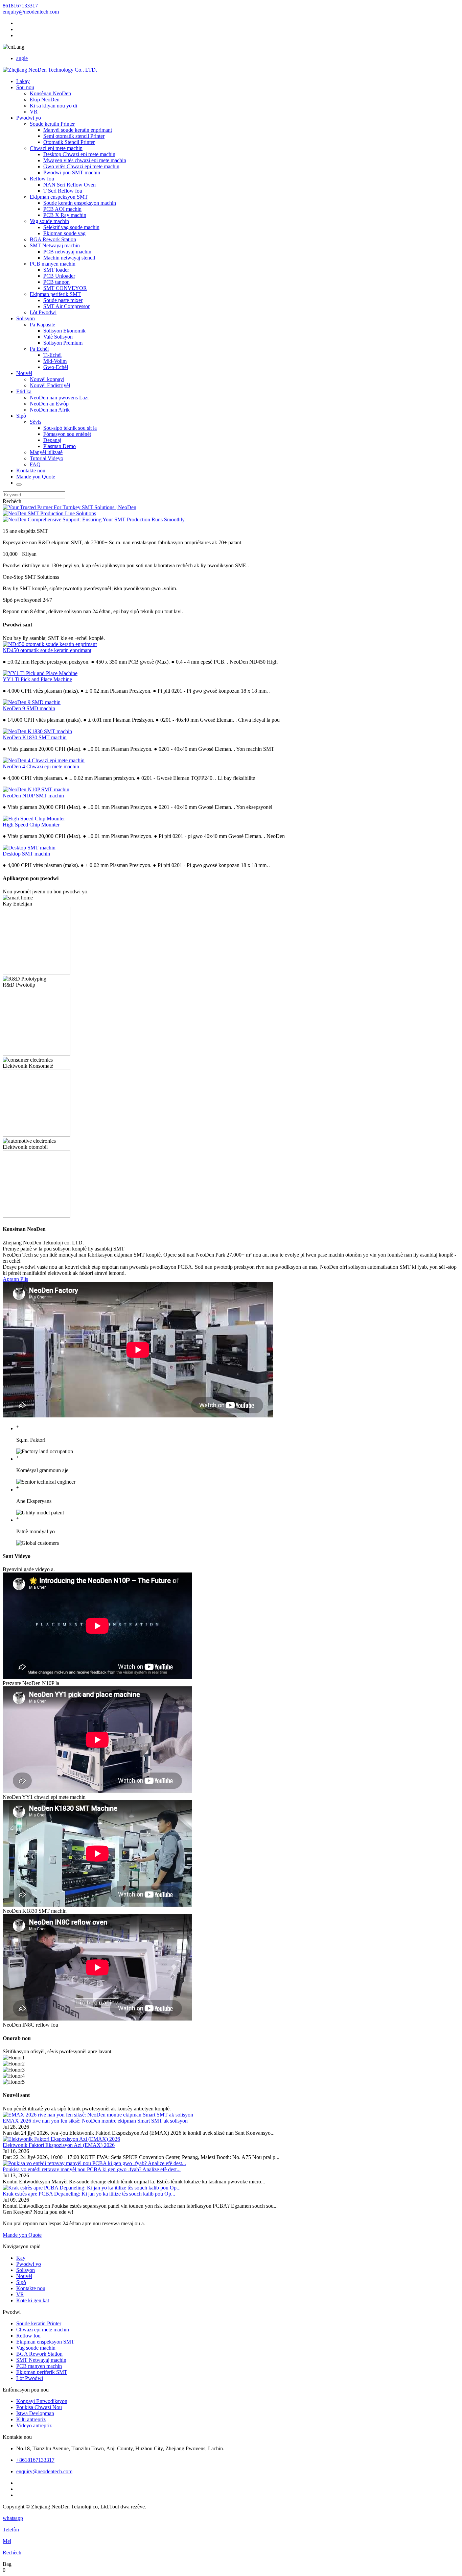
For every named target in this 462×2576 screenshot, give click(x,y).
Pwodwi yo (29, 118)
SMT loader (56, 270)
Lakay (23, 81)
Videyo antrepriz (34, 2425)
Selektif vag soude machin (71, 227)
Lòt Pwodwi (43, 312)
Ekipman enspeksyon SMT (59, 197)
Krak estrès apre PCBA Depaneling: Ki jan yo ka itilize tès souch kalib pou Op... (89, 2194)
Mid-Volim (55, 361)
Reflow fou (42, 179)
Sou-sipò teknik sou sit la (70, 428)
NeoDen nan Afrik (50, 410)
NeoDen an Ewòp (49, 404)
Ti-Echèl (52, 355)
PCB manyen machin (53, 264)
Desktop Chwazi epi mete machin (79, 154)
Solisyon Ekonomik (64, 331)
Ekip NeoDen (45, 100)
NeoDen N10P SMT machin (33, 796)
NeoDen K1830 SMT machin (35, 737)
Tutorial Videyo (47, 458)
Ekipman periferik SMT (55, 294)
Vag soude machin (49, 221)
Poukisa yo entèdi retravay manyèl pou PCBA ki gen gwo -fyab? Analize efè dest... (92, 2169)
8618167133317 (20, 6)
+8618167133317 (35, 2460)
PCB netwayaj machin (67, 252)
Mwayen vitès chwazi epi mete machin (85, 160)
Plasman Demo (60, 446)
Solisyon (26, 318)
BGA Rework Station (53, 239)
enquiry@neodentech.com (31, 12)
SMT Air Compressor (66, 306)
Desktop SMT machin (26, 854)
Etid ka (24, 391)
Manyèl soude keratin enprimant (78, 130)
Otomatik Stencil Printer (69, 142)
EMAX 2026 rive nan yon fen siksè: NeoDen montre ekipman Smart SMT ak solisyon (95, 2121)
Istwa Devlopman (35, 2413)
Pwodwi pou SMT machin (72, 172)
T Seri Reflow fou (63, 191)
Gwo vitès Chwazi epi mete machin (81, 166)
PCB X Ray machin (65, 215)
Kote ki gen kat (33, 2300)
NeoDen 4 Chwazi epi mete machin (41, 766)
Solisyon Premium (63, 343)
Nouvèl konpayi (47, 379)
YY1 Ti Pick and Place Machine (37, 679)
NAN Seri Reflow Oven (70, 185)
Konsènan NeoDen (50, 93)
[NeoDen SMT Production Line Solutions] (49, 513)
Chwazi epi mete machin (56, 148)
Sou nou (25, 87)
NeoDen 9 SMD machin (29, 708)
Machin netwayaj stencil (69, 258)
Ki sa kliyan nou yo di (53, 106)
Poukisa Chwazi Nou (39, 2407)
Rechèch (12, 501)
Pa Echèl (39, 349)
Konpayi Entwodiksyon (42, 2401)
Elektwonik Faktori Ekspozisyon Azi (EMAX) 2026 (59, 2145)
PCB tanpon (56, 282)
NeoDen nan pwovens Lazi (59, 398)
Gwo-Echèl (56, 367)
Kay (21, 2258)
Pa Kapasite (42, 325)
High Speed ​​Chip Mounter (31, 825)
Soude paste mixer (63, 300)
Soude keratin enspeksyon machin (80, 203)
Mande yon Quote (36, 477)
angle (22, 58)
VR (34, 112)
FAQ (35, 464)
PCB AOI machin (62, 209)
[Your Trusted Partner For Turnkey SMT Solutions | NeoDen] (70, 507)
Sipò (21, 416)
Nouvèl (24, 373)
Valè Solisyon (58, 337)
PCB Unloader (59, 276)
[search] (19, 485)
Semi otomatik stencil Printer (74, 136)
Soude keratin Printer (52, 124)
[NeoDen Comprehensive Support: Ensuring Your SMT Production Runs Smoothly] (94, 519)
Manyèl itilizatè (46, 452)
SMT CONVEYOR (65, 288)
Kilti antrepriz (31, 2419)
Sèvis (36, 422)
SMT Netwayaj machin (55, 245)
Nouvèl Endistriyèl (50, 385)
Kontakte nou (31, 470)
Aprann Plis (15, 1279)
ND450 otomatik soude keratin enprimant (47, 650)
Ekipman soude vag (64, 233)
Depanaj (52, 440)
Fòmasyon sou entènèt (67, 434)
